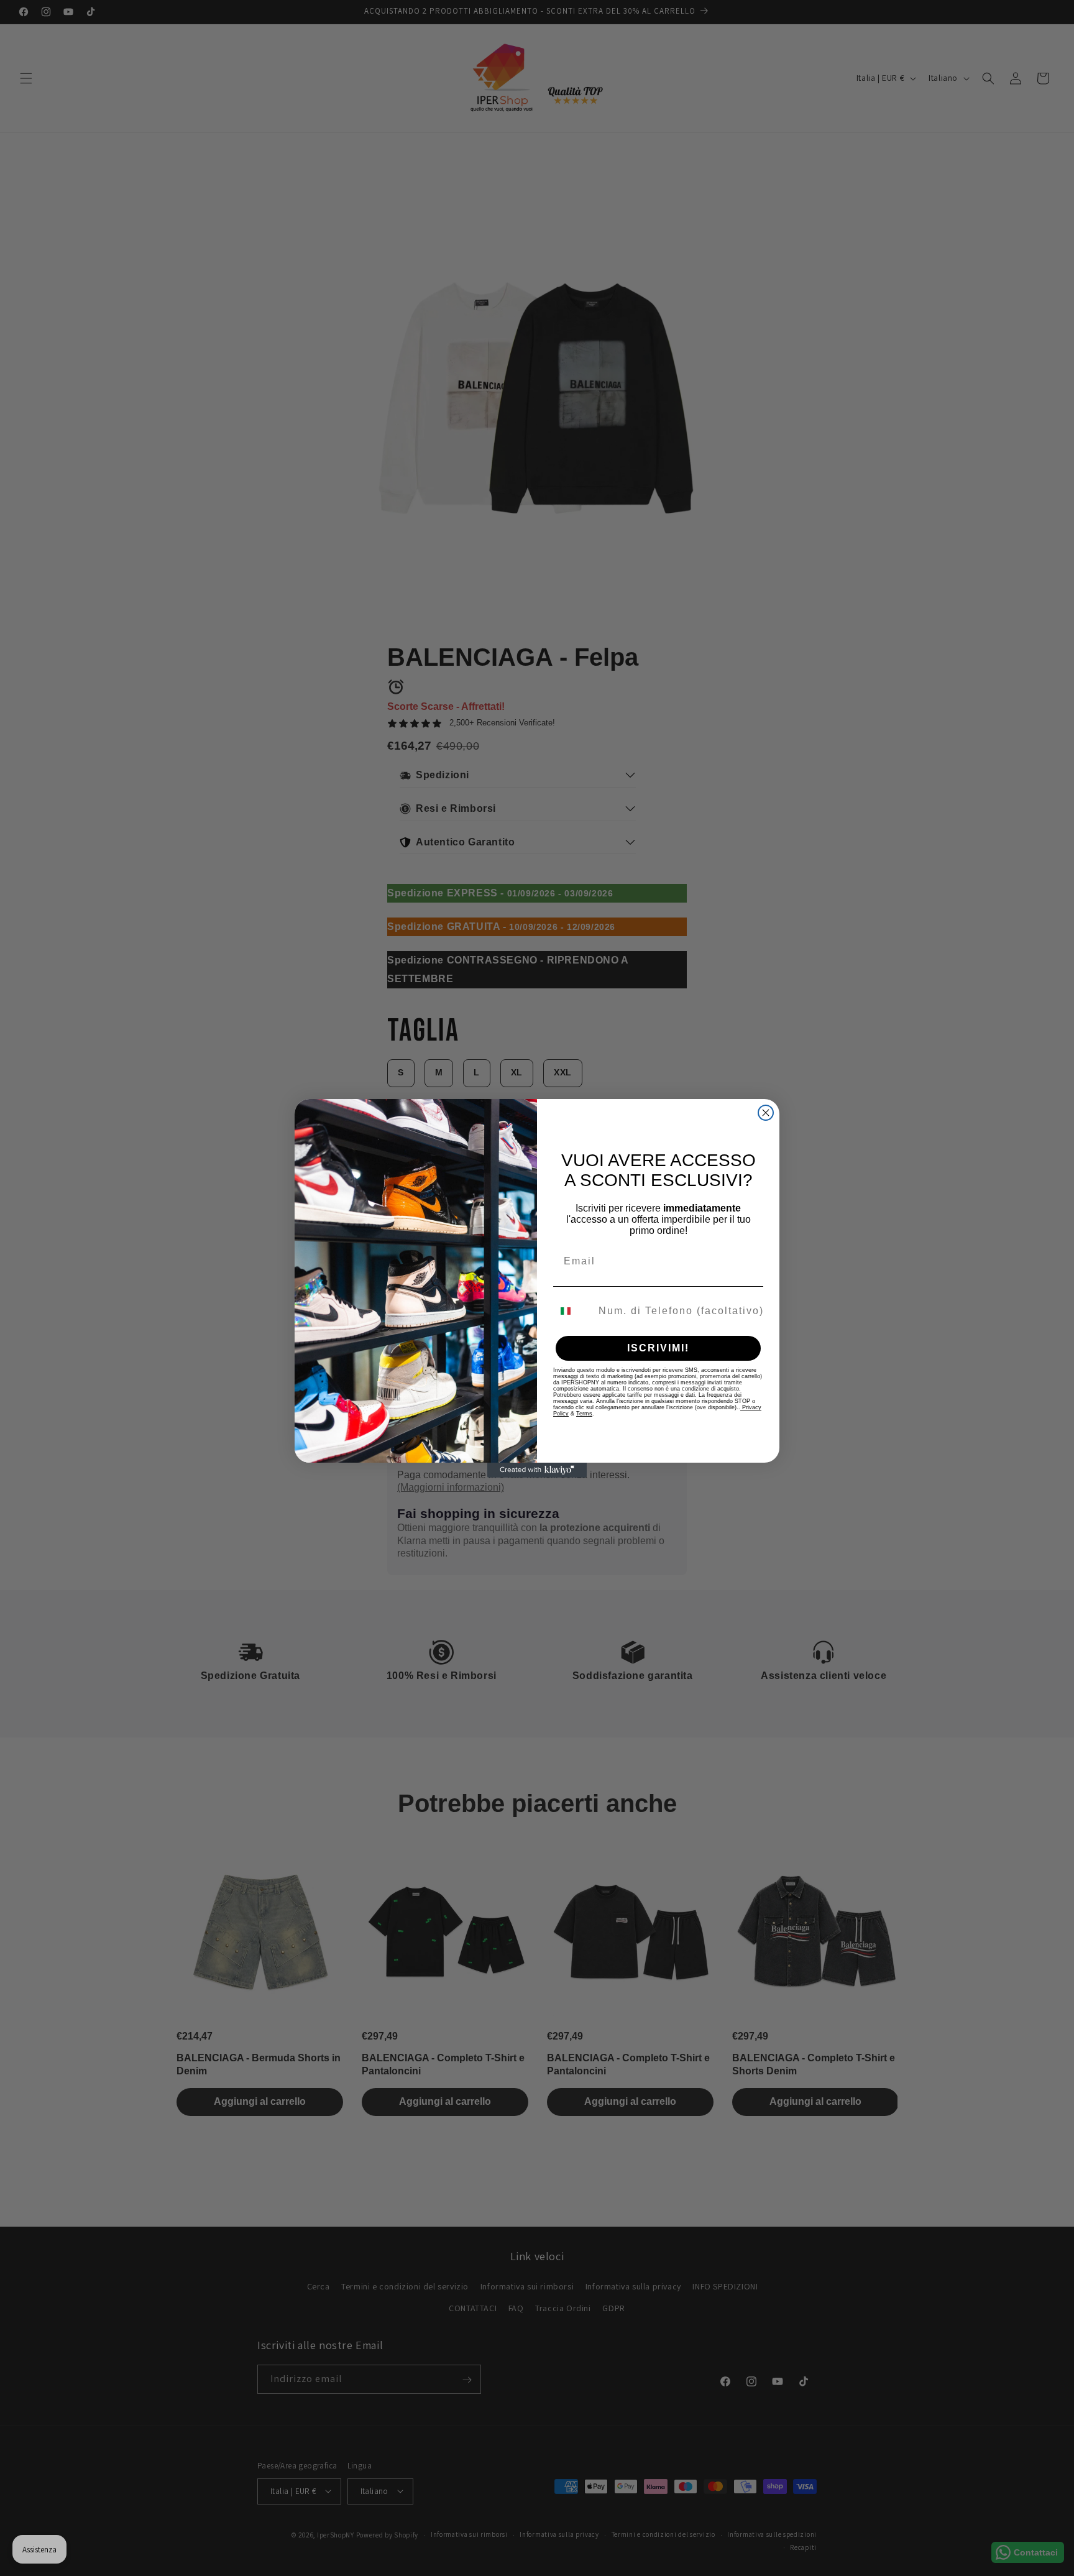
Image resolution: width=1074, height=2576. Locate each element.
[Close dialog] (766, 1113)
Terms (584, 1414)
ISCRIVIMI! (658, 1348)
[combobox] (573, 1311)
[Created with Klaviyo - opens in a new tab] (537, 1470)
